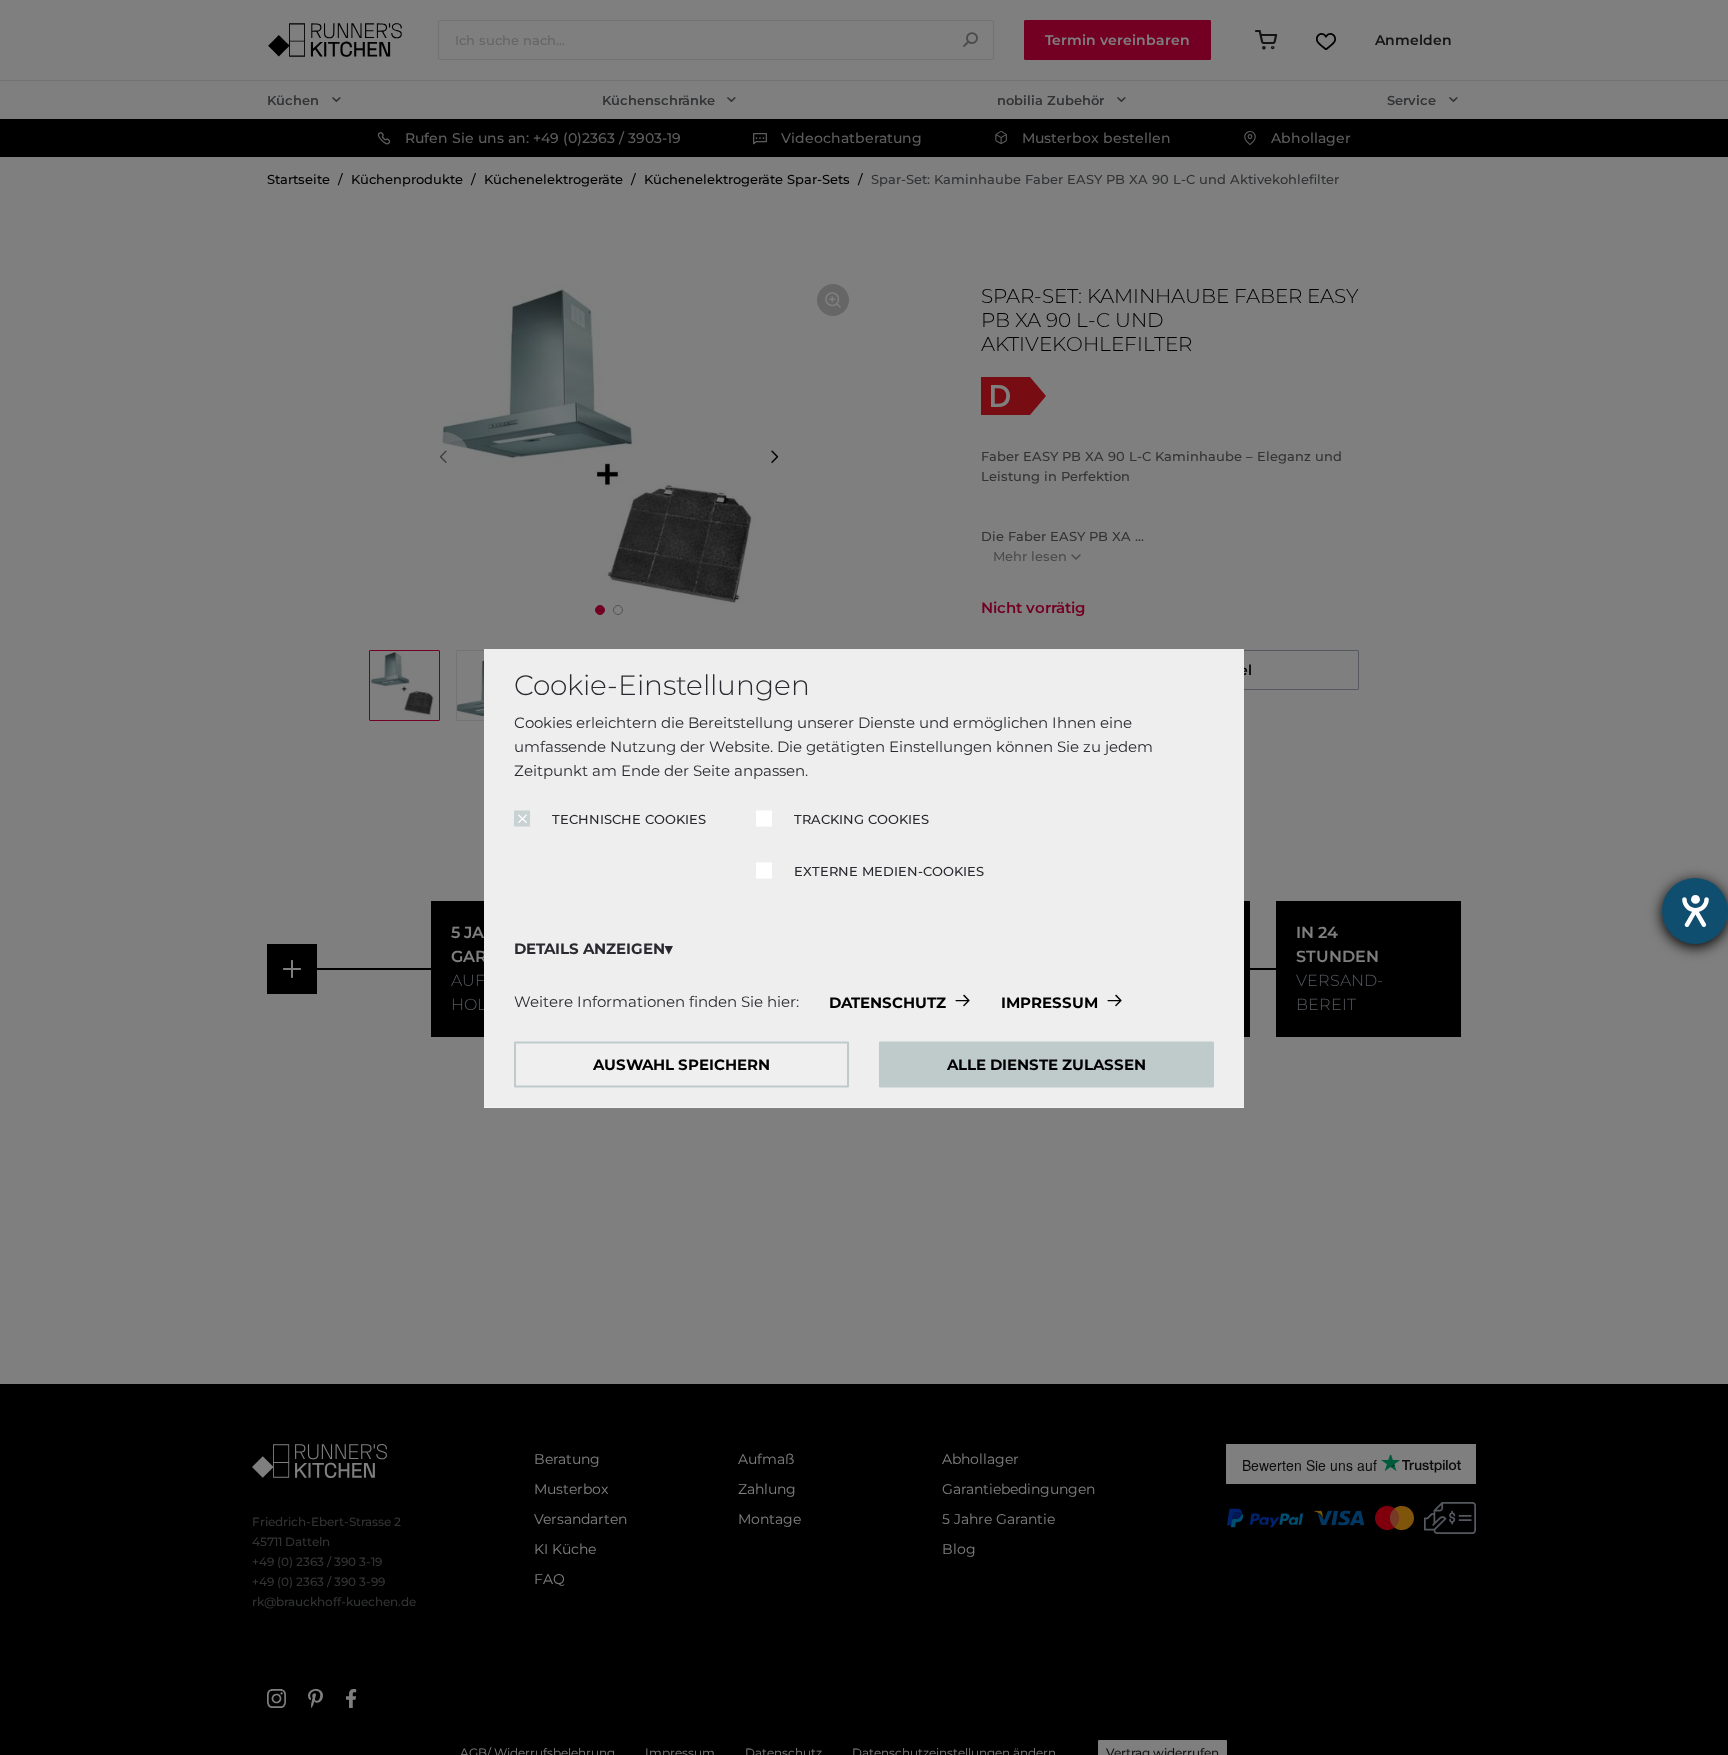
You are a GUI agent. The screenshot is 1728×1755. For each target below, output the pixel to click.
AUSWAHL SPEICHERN (681, 1063)
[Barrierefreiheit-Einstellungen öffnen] (1695, 911)
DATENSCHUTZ (887, 1001)
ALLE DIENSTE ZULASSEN (1046, 1063)
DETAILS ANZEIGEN (589, 947)
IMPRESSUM (1049, 1001)
